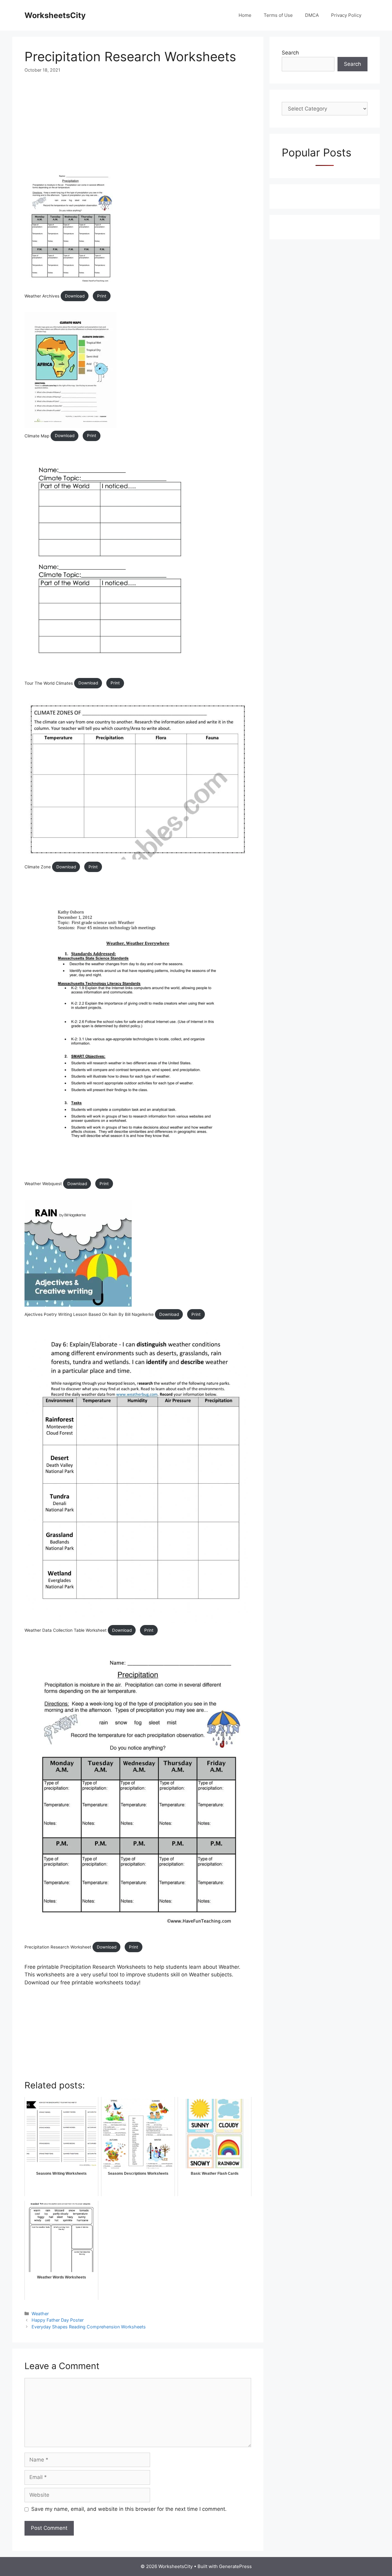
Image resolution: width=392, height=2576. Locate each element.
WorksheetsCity (55, 15)
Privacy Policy (346, 15)
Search (290, 53)
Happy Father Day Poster (58, 2320)
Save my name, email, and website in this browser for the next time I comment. (129, 2509)
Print (102, 296)
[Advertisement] (138, 126)
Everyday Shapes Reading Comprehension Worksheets (89, 2327)
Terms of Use (278, 15)
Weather (40, 2314)
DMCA (312, 15)
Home (245, 15)
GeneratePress (235, 2566)
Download (75, 296)
